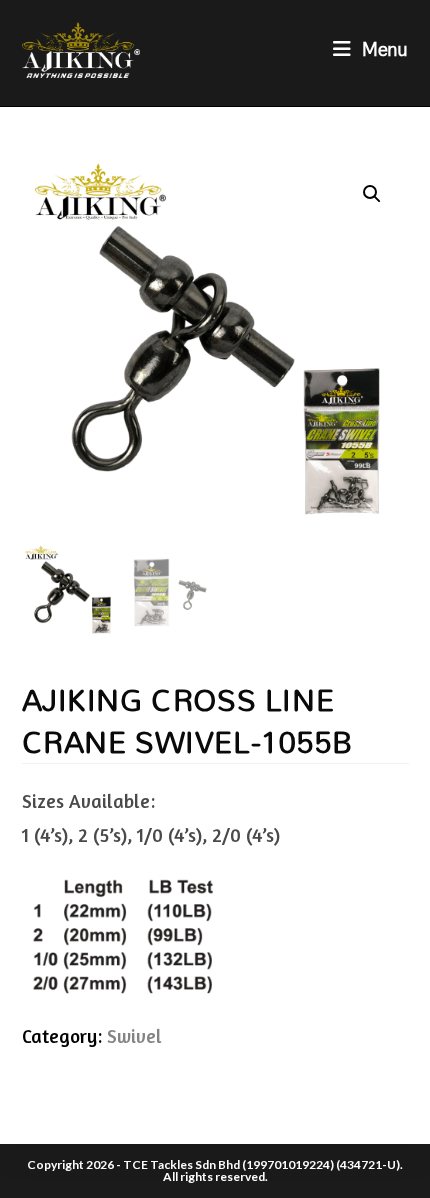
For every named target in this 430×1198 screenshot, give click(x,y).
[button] (372, 194)
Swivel (134, 1035)
